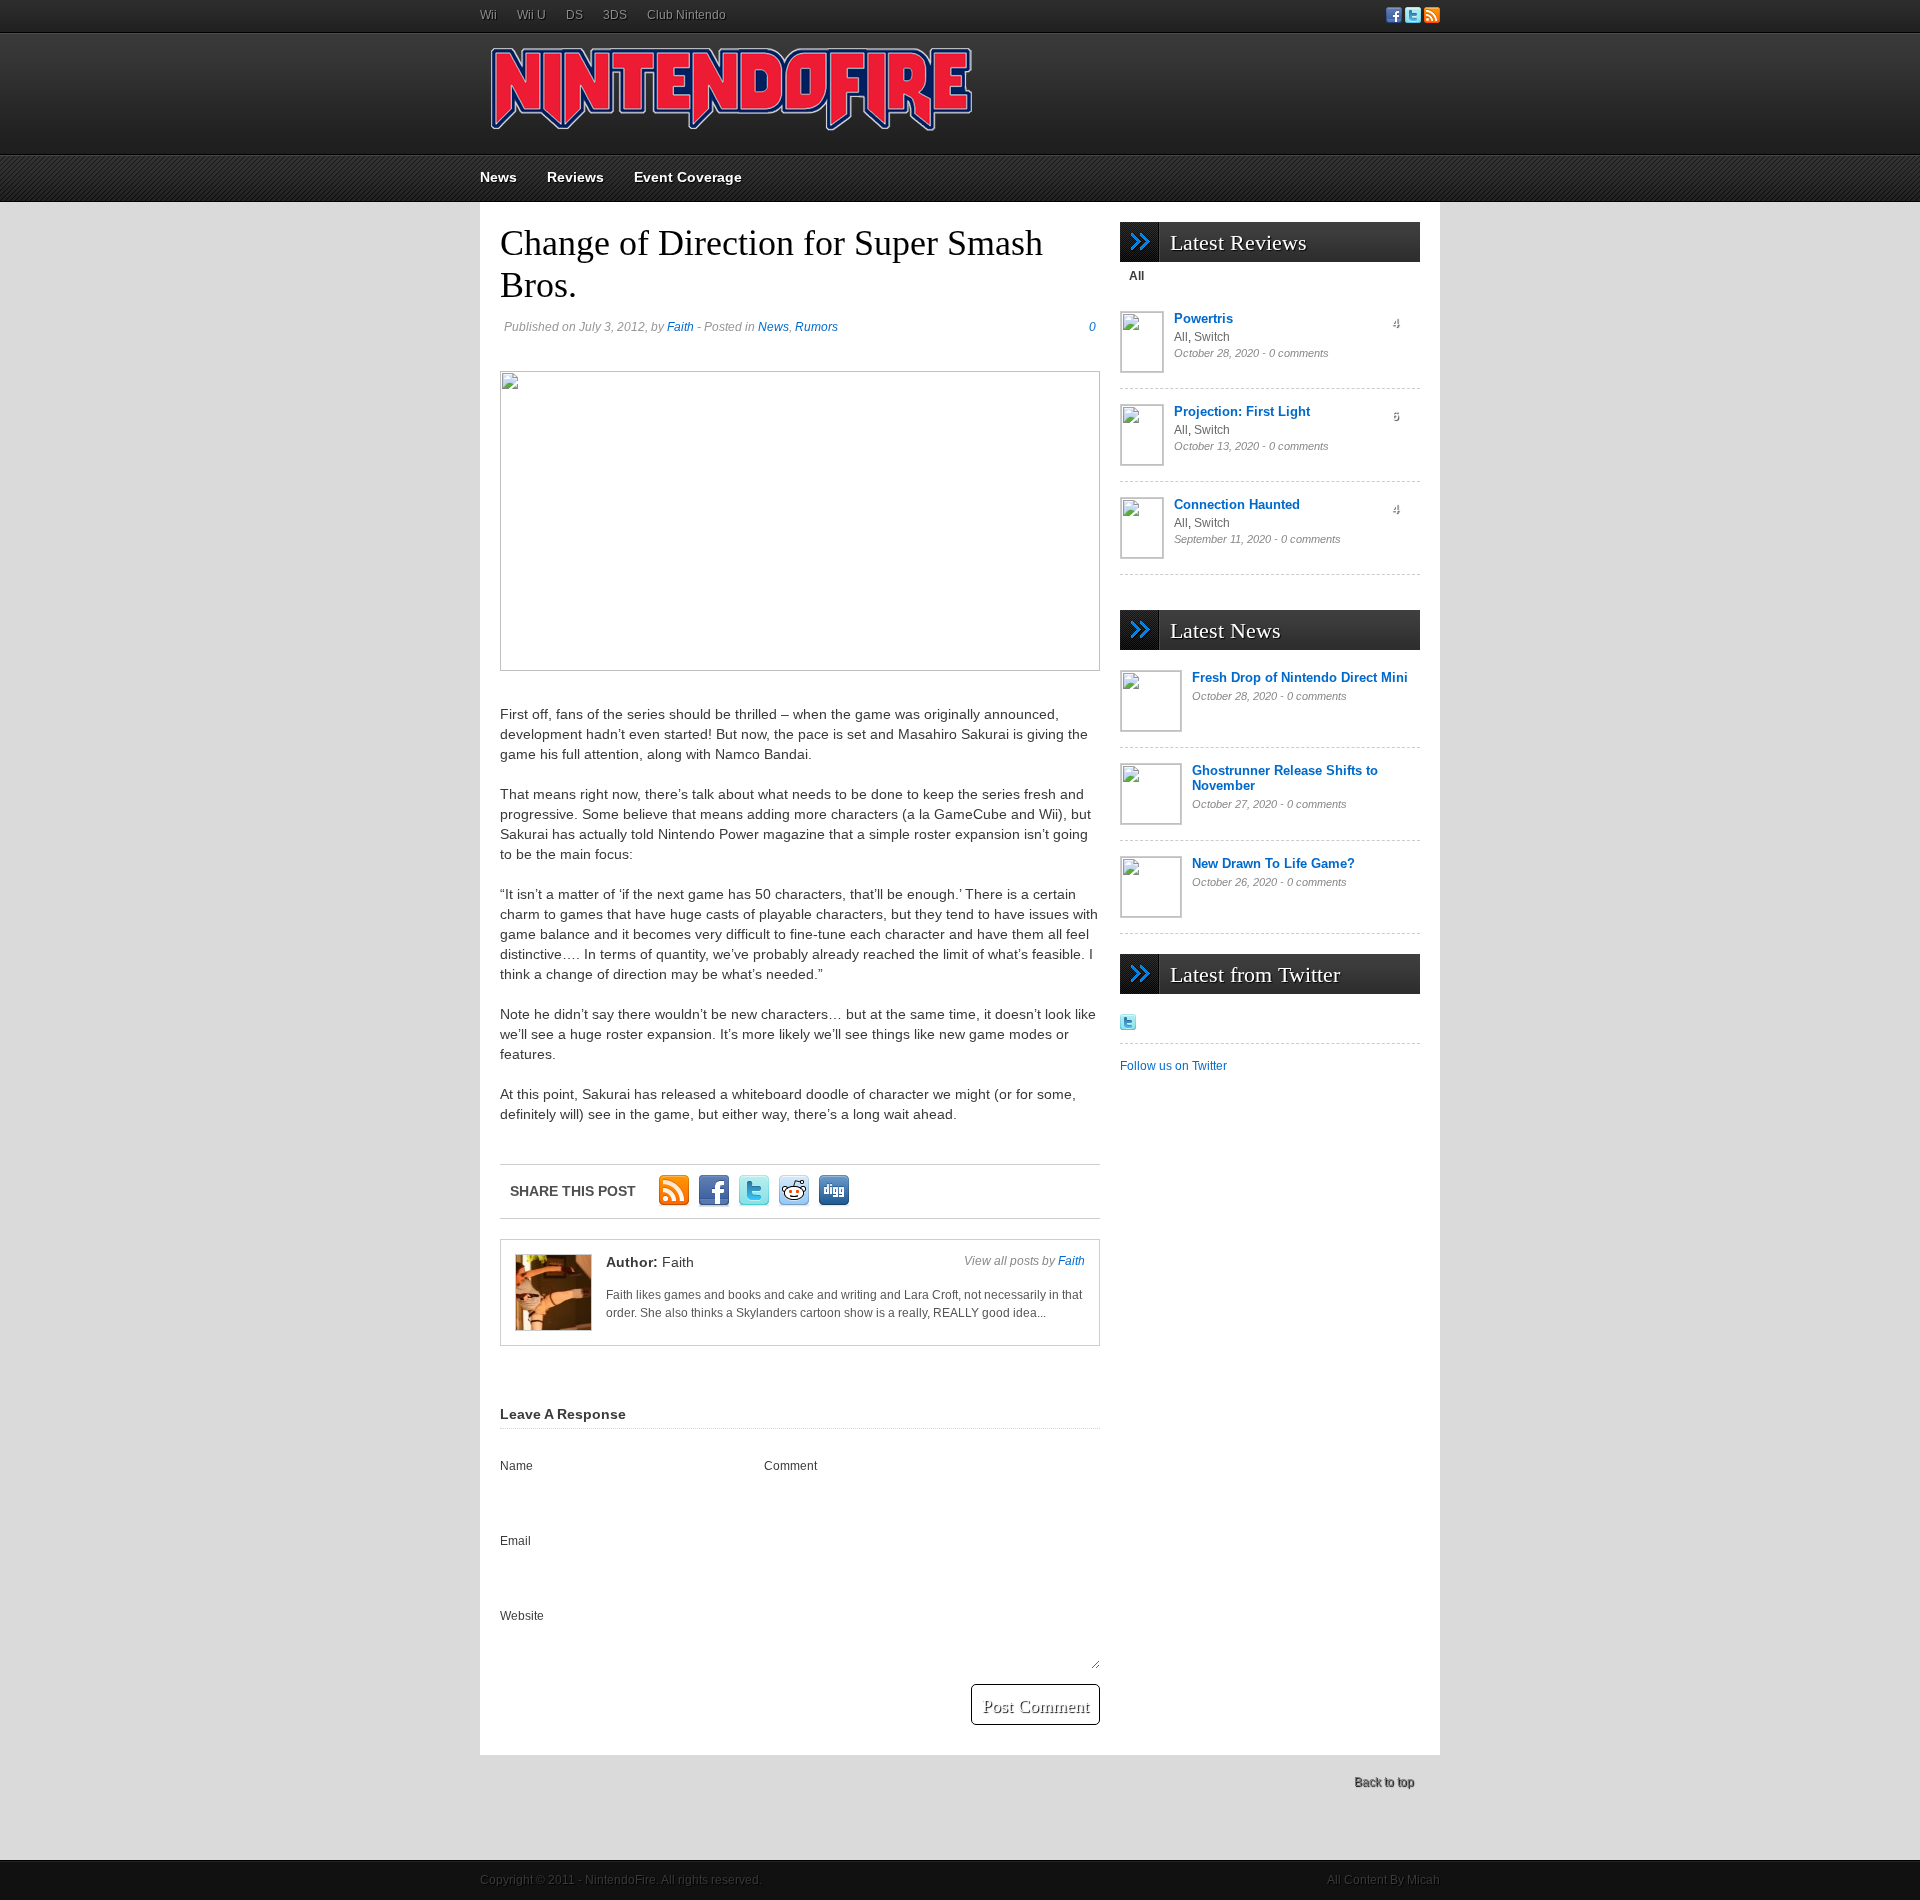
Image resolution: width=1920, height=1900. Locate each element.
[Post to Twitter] (754, 1203)
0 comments (1299, 353)
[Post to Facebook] (714, 1203)
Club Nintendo (686, 15)
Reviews (575, 177)
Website (522, 1616)
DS (574, 15)
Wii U (531, 15)
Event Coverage (688, 177)
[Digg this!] (834, 1203)
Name (516, 1466)
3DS (615, 15)
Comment (790, 1466)
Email (515, 1541)
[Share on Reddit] (794, 1203)
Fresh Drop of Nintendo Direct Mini (1300, 677)
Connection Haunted (1237, 504)
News (498, 177)
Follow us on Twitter (1173, 1066)
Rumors (816, 327)
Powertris (1203, 318)
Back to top (1384, 1782)
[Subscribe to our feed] (1432, 19)
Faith (680, 327)
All (1136, 276)
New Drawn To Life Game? (1273, 863)
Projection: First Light (1242, 411)
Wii (488, 15)
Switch (1212, 337)
